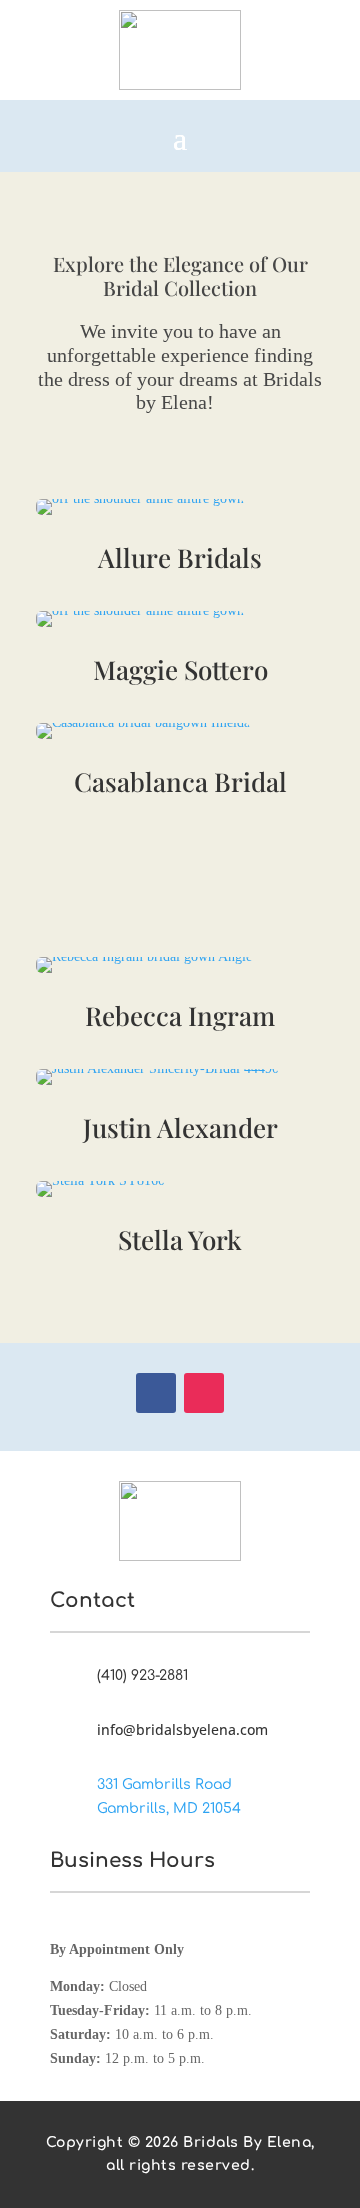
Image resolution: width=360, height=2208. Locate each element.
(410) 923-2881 (142, 1675)
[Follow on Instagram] (204, 1393)
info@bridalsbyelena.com (182, 1729)
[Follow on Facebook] (156, 1393)
